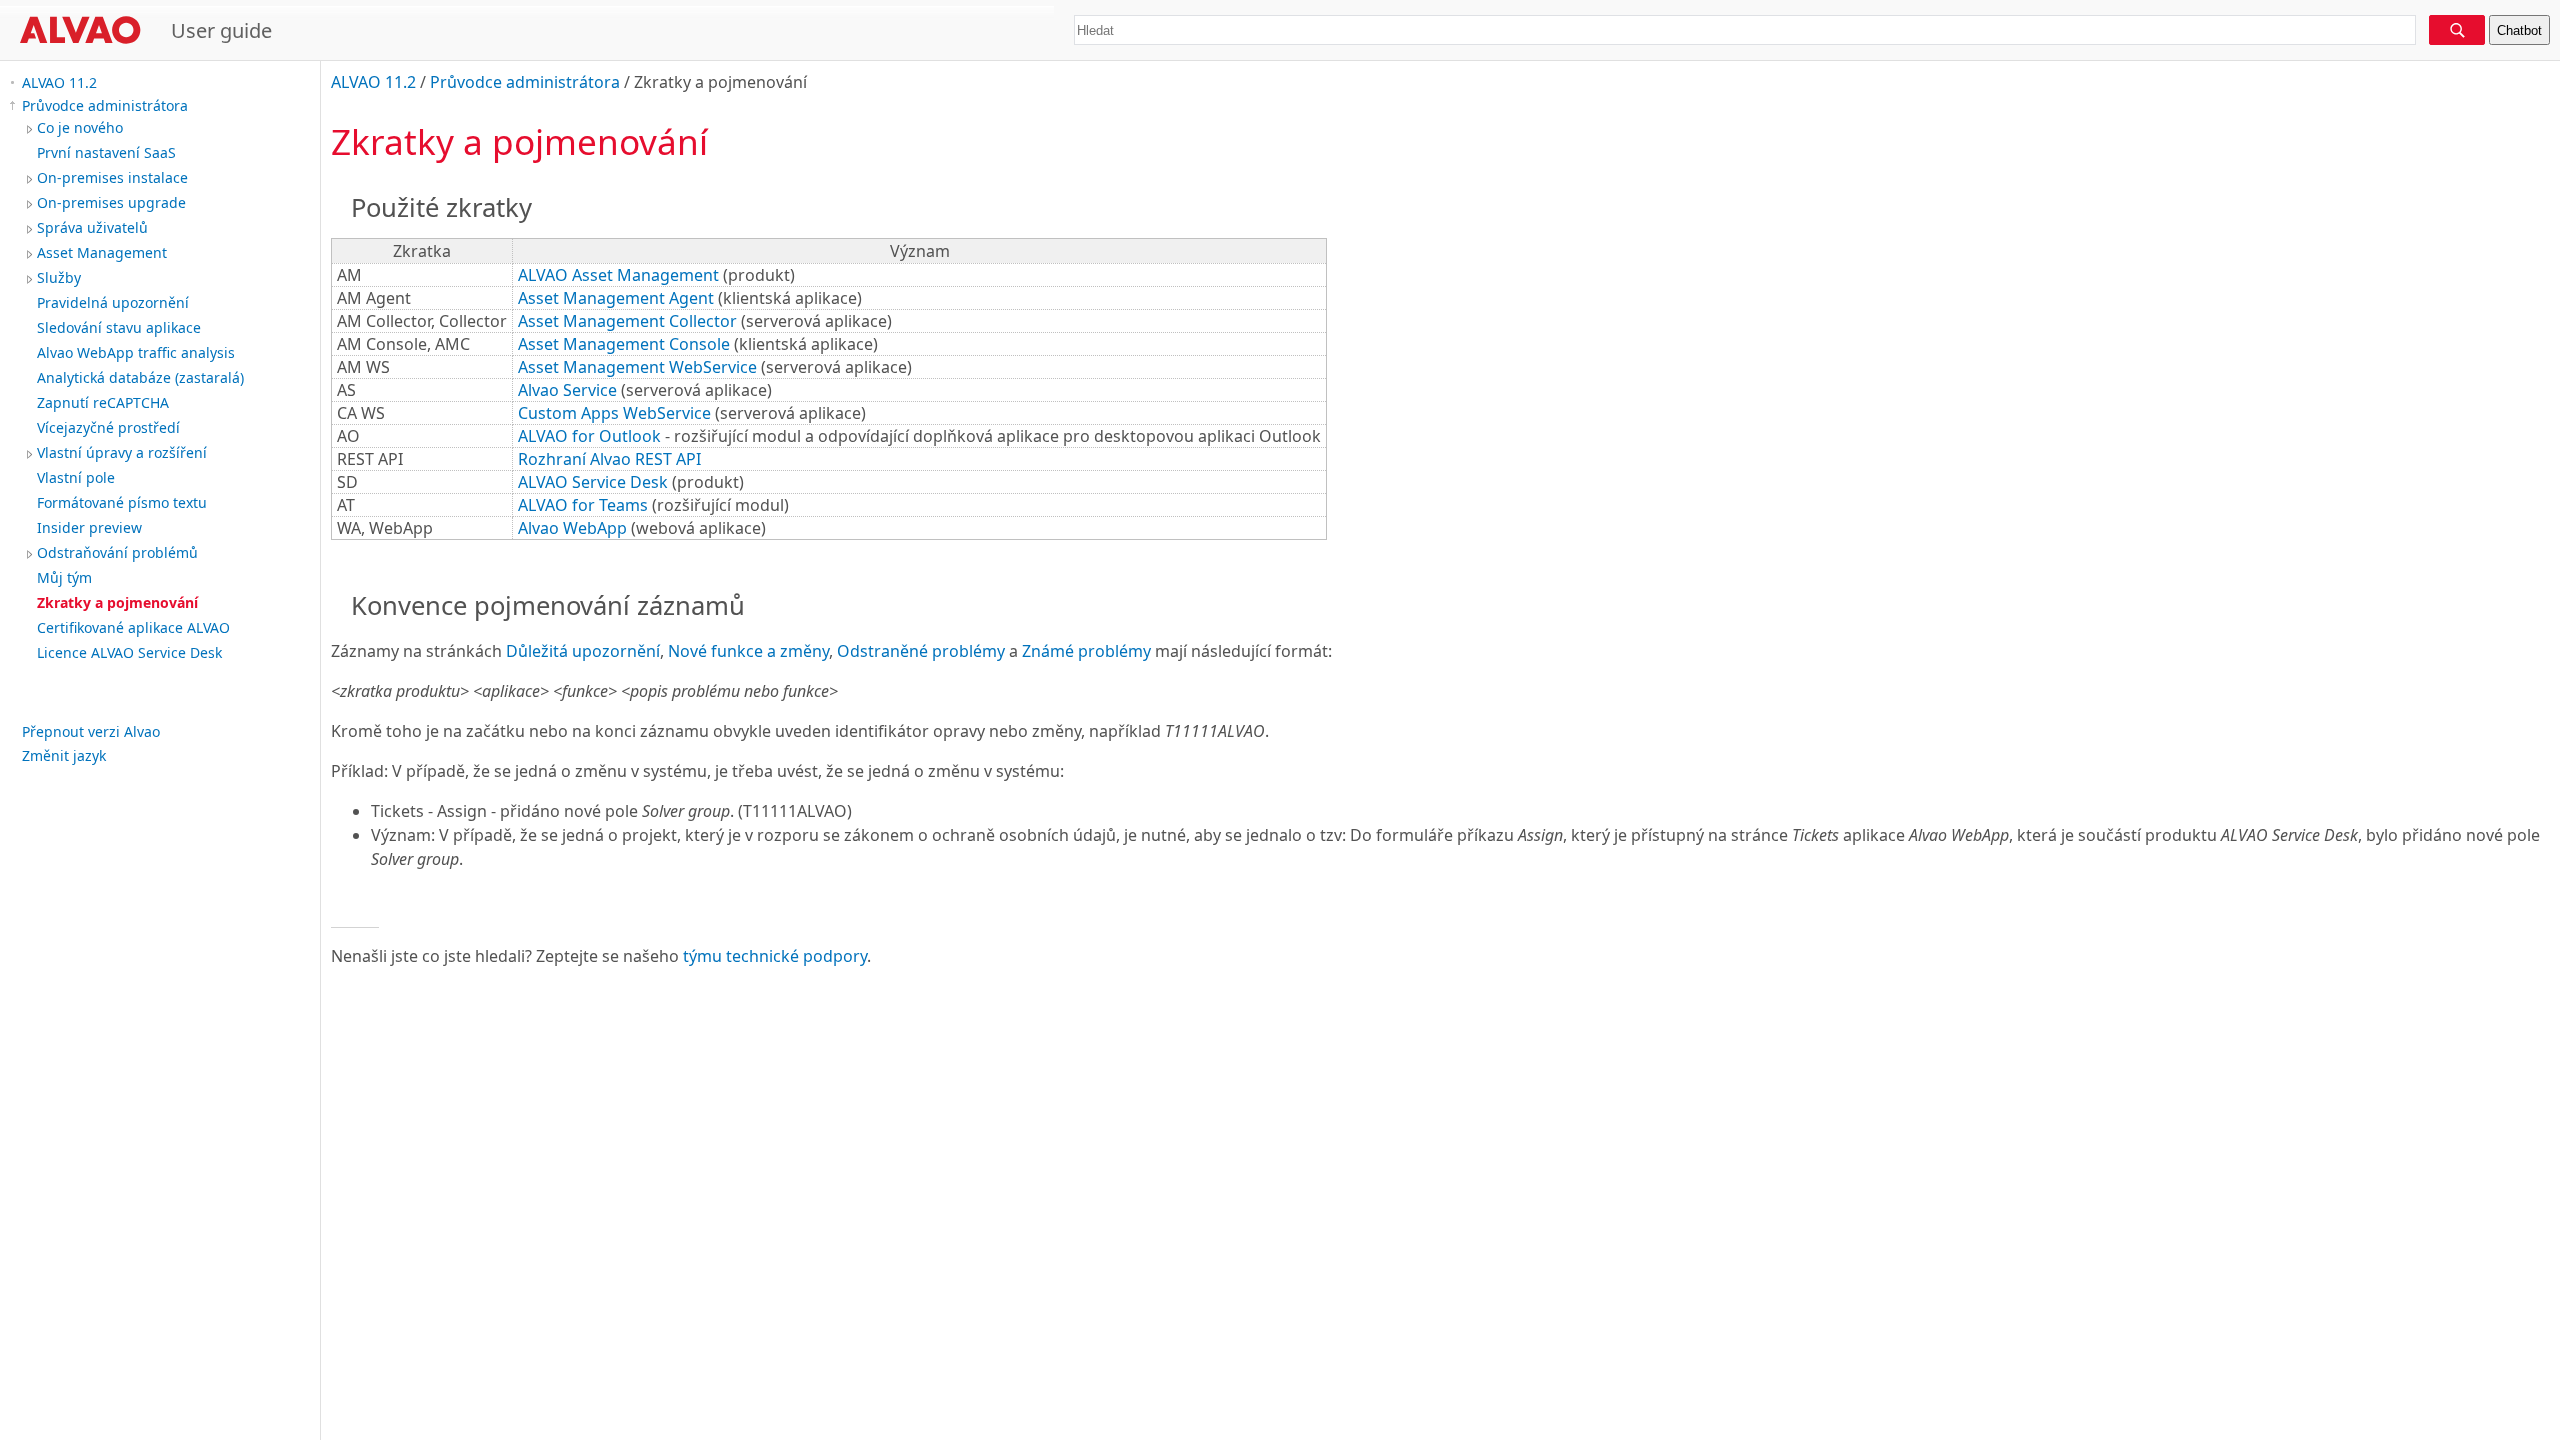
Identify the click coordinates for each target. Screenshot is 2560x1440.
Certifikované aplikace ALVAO (133, 627)
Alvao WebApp (572, 528)
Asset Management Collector (627, 321)
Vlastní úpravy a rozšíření (122, 452)
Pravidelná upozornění (113, 302)
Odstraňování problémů (117, 552)
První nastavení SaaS (106, 152)
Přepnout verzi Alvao (91, 731)
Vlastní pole (76, 477)
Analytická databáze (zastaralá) (140, 377)
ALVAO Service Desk (593, 482)
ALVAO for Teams (583, 505)
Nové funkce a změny (748, 651)
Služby (59, 277)
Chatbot (2519, 30)
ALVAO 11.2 (59, 82)
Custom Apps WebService (614, 413)
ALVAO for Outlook (589, 436)
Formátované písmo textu (122, 502)
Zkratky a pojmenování (117, 602)
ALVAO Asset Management (618, 275)
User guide (221, 30)
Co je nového (80, 127)
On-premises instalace (112, 177)
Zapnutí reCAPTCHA (103, 402)
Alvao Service (567, 390)
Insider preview (89, 527)
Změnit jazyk (64, 755)
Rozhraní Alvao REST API (609, 459)
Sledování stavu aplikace (119, 327)
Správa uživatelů (92, 227)
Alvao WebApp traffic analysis (136, 352)
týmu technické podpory (775, 956)
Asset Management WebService (637, 367)
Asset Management (102, 252)
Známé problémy (1086, 651)
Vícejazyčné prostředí (108, 427)
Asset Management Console (624, 344)
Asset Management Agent (616, 298)
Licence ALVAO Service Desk (129, 652)
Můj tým (64, 577)
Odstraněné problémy (921, 651)
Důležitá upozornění (583, 651)
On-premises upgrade (111, 202)
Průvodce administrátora (105, 105)
